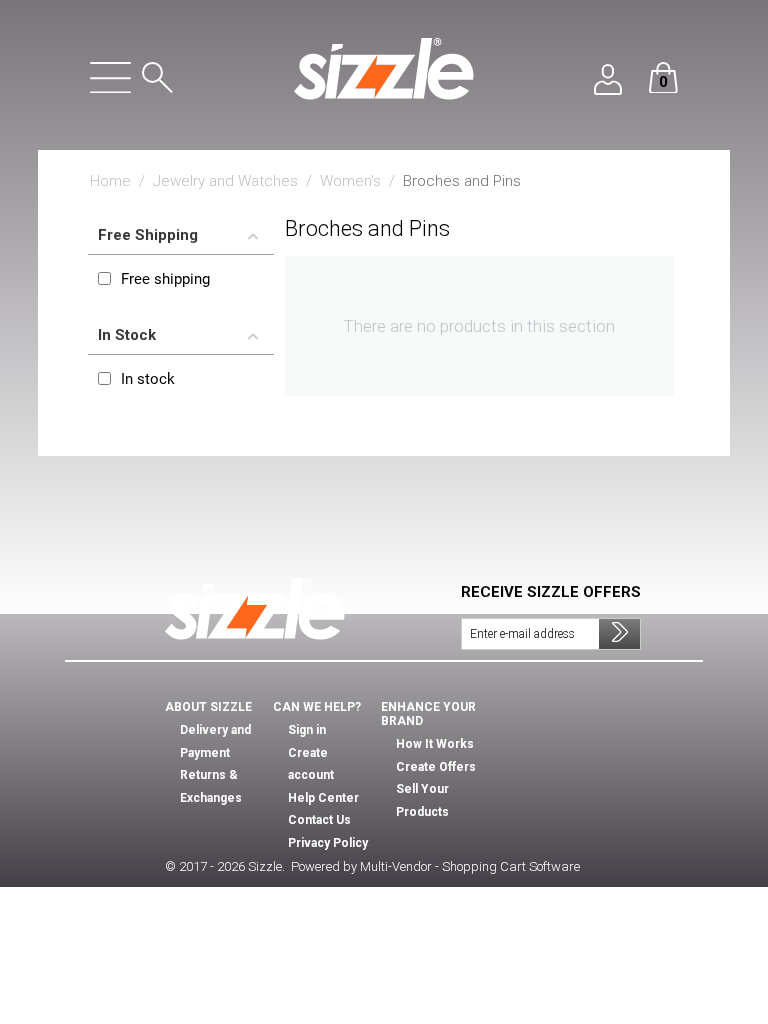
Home (110, 181)
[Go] (619, 634)
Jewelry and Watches (225, 181)
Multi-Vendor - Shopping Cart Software (470, 866)
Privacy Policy (328, 843)
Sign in (307, 730)
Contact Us (319, 820)
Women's (350, 181)
